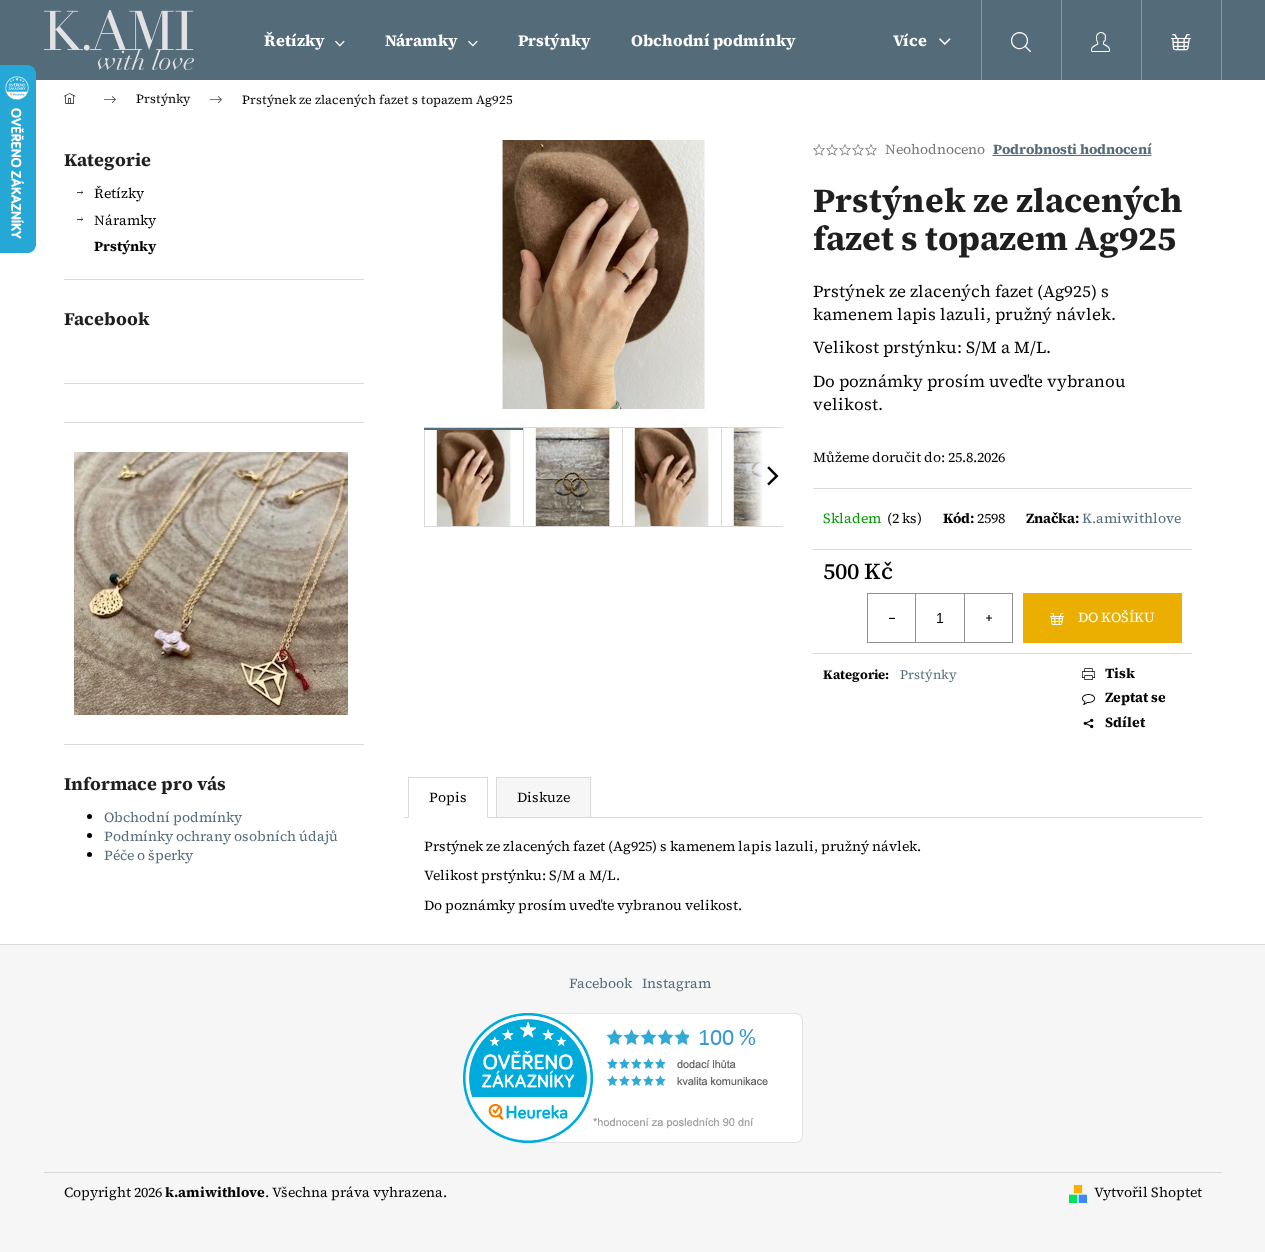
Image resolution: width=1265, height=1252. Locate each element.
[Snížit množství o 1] (892, 618)
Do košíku (1116, 617)
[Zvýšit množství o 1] (988, 618)
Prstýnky (125, 246)
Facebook (600, 983)
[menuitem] (304, 40)
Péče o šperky (148, 855)
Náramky (125, 220)
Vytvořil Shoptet (1148, 1192)
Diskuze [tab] (543, 797)
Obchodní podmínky (173, 817)
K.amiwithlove (1131, 518)
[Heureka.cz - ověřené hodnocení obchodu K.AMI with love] (633, 1077)
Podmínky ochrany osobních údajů (221, 836)
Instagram (676, 983)
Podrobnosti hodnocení (1072, 149)
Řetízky (119, 193)
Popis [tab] (448, 797)
